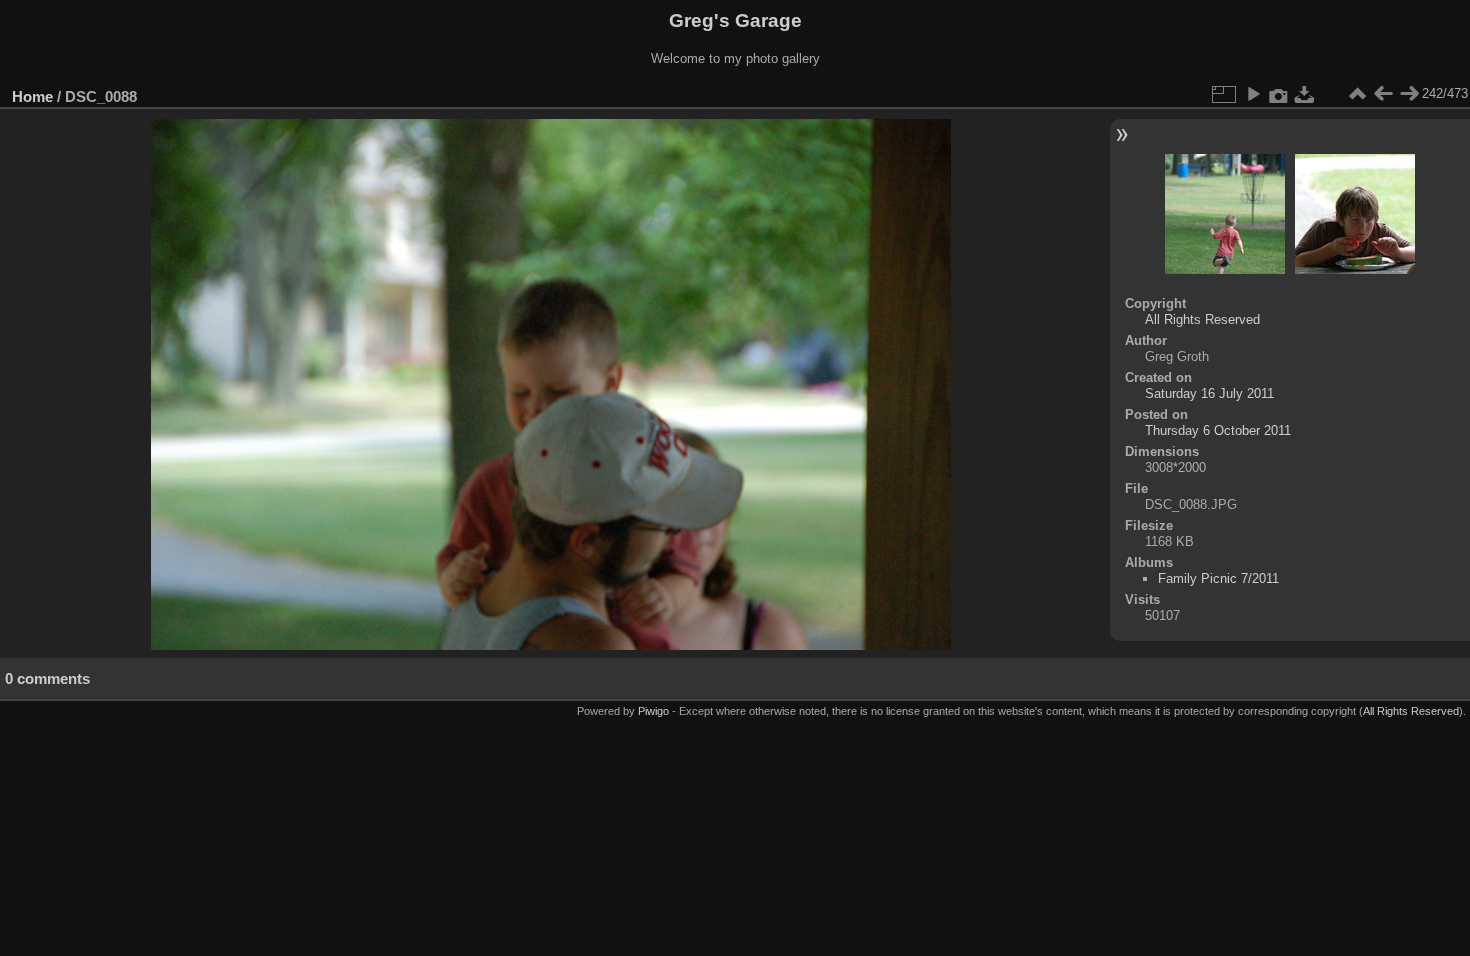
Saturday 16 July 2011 (1209, 393)
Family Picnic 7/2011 (1218, 578)
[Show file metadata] (1279, 94)
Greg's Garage (735, 20)
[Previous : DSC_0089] (1383, 94)
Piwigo (653, 711)
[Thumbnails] (1357, 94)
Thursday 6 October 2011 (1218, 430)
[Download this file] (1305, 94)
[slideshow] (1253, 94)
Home (32, 96)
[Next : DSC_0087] (1409, 94)
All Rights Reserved (1202, 319)
